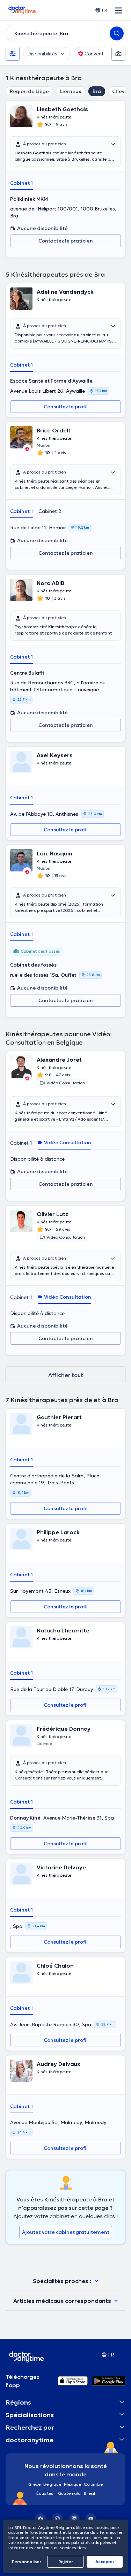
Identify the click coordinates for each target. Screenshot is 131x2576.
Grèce (34, 2484)
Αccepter (105, 2562)
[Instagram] (57, 2519)
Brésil (89, 2493)
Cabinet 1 (21, 183)
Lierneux (71, 91)
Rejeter (66, 2562)
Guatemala (70, 2493)
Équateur (46, 2493)
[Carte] (118, 54)
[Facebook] (41, 2519)
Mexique (72, 2484)
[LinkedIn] (74, 2519)
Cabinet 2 (50, 511)
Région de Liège (29, 91)
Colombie (93, 2484)
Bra (97, 91)
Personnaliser (27, 2562)
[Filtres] (13, 54)
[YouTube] (91, 2519)
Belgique (52, 2484)
